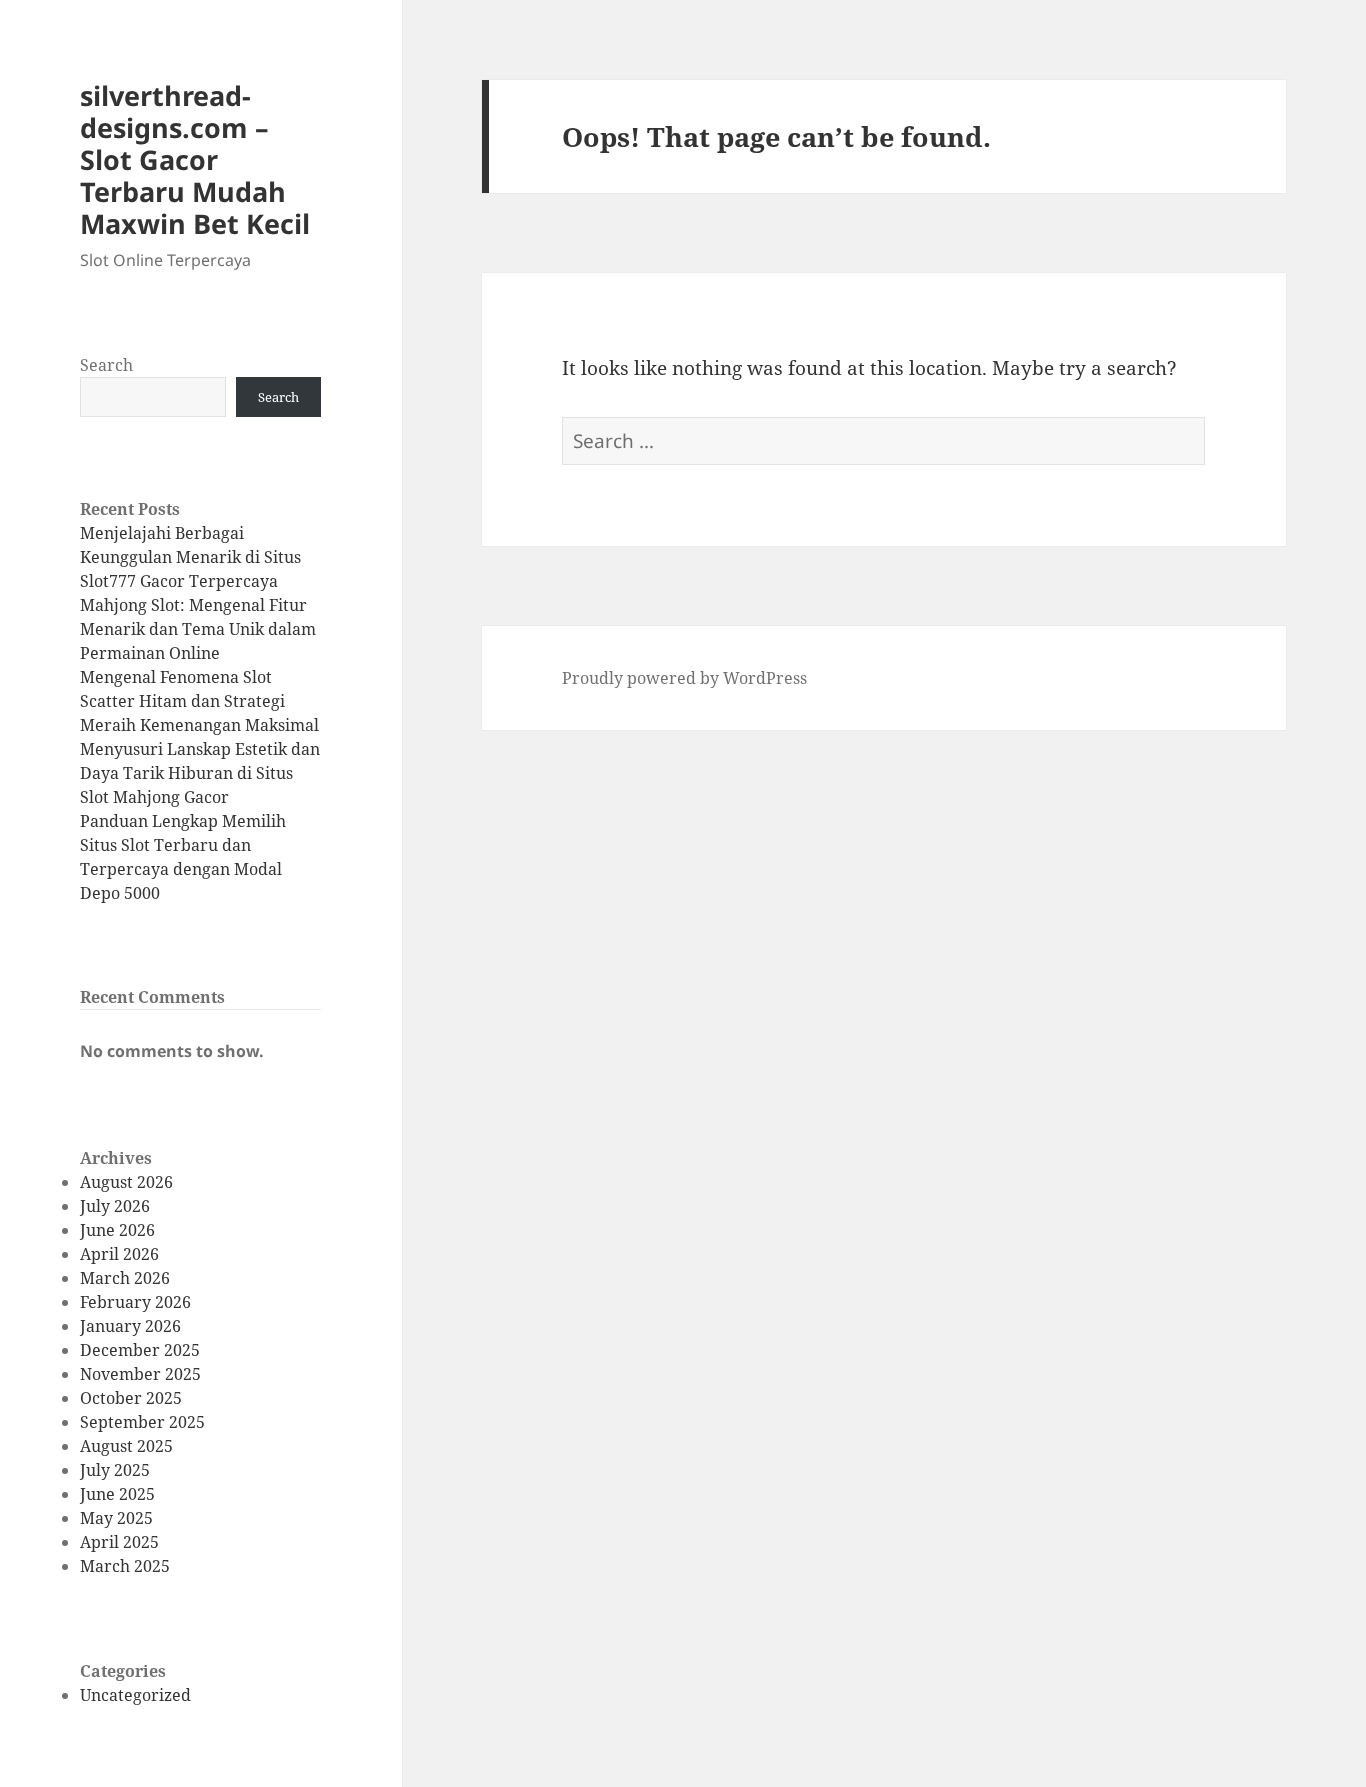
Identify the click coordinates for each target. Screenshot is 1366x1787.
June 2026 (117, 1230)
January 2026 (130, 1326)
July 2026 (115, 1206)
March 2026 (125, 1278)
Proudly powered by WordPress (684, 678)
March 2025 (125, 1566)
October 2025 (131, 1398)
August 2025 (126, 1446)
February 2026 (135, 1302)
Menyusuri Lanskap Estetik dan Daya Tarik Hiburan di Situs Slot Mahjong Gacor (200, 773)
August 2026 (126, 1182)
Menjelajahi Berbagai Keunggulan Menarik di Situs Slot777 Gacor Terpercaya (190, 557)
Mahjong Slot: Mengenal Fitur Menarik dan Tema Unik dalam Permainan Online (198, 629)
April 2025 (119, 1542)
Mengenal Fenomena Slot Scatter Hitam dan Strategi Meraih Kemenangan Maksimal (199, 701)
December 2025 (140, 1350)
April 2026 (119, 1254)
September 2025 (142, 1422)
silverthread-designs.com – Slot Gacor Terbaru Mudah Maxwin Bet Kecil (195, 159)
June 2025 (117, 1494)
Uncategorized (135, 1695)
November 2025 (140, 1374)
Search (106, 365)
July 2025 (115, 1470)
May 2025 (116, 1518)
